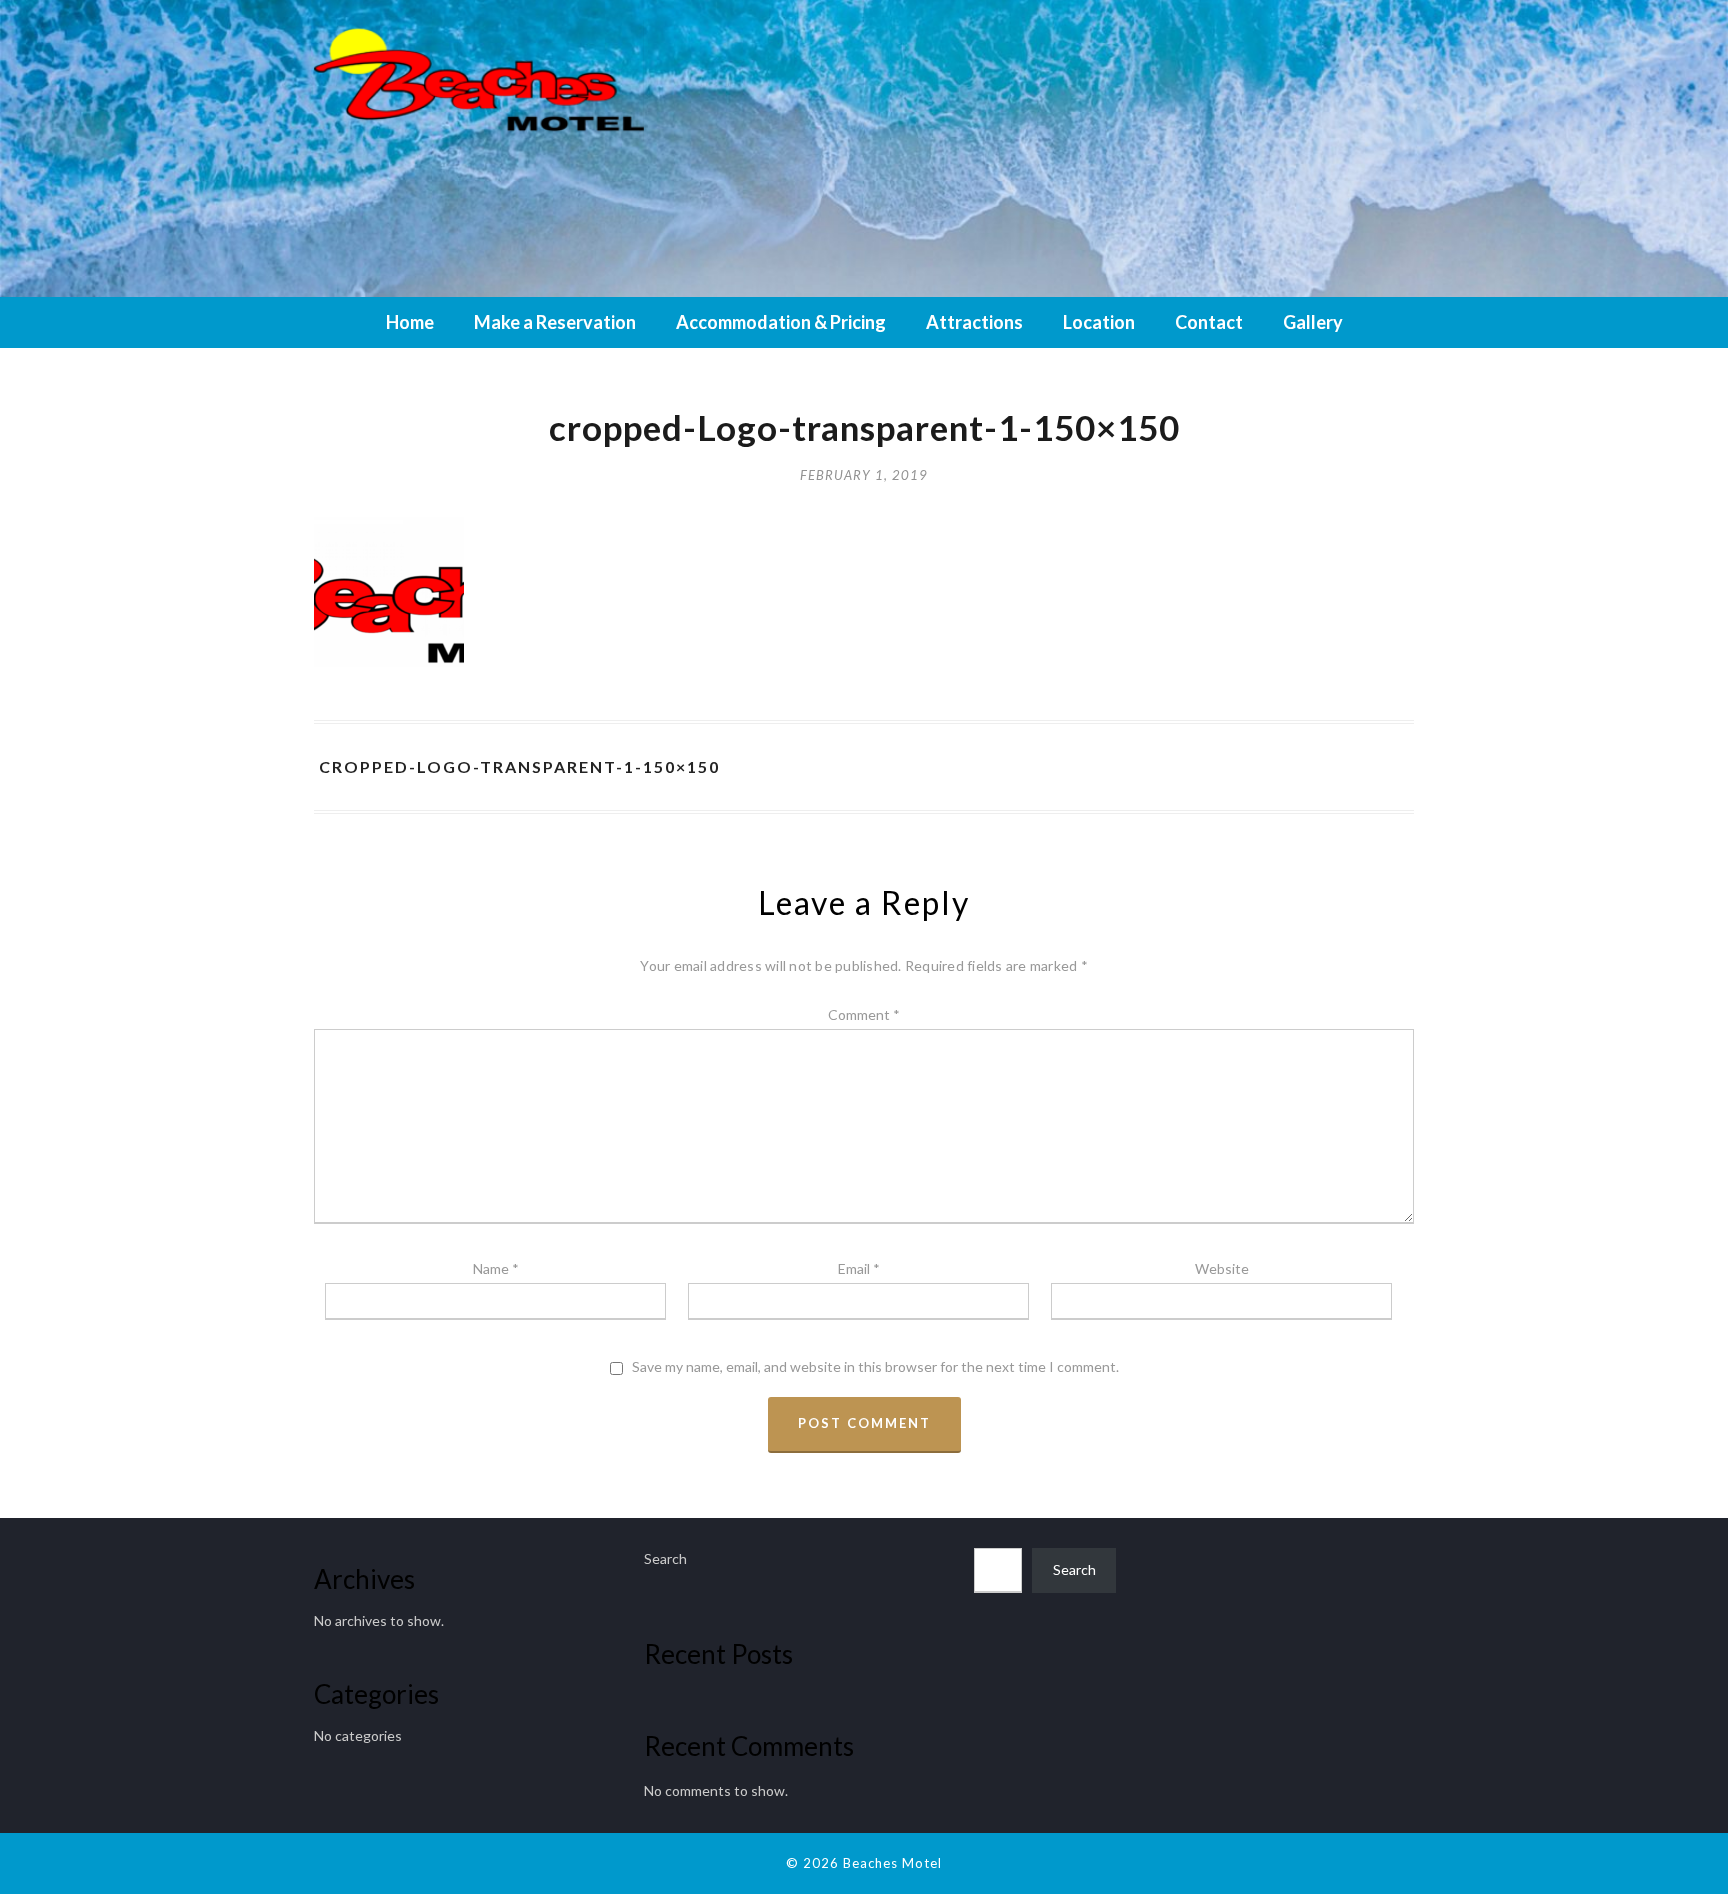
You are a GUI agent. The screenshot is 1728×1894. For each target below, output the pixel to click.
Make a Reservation (555, 322)
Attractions (974, 322)
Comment (864, 1014)
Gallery (1313, 322)
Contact (1209, 322)
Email (859, 1268)
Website (1222, 1268)
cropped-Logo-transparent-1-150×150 (519, 766)
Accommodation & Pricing (781, 322)
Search (665, 1558)
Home (410, 322)
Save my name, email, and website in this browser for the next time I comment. (875, 1367)
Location (1099, 322)
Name (496, 1268)
